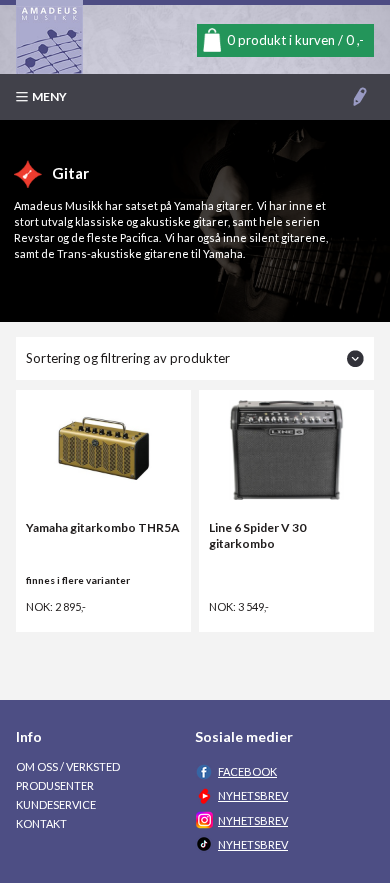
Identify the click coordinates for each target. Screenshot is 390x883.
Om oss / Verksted (68, 766)
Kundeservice (56, 804)
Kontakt (41, 823)
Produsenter (55, 785)
